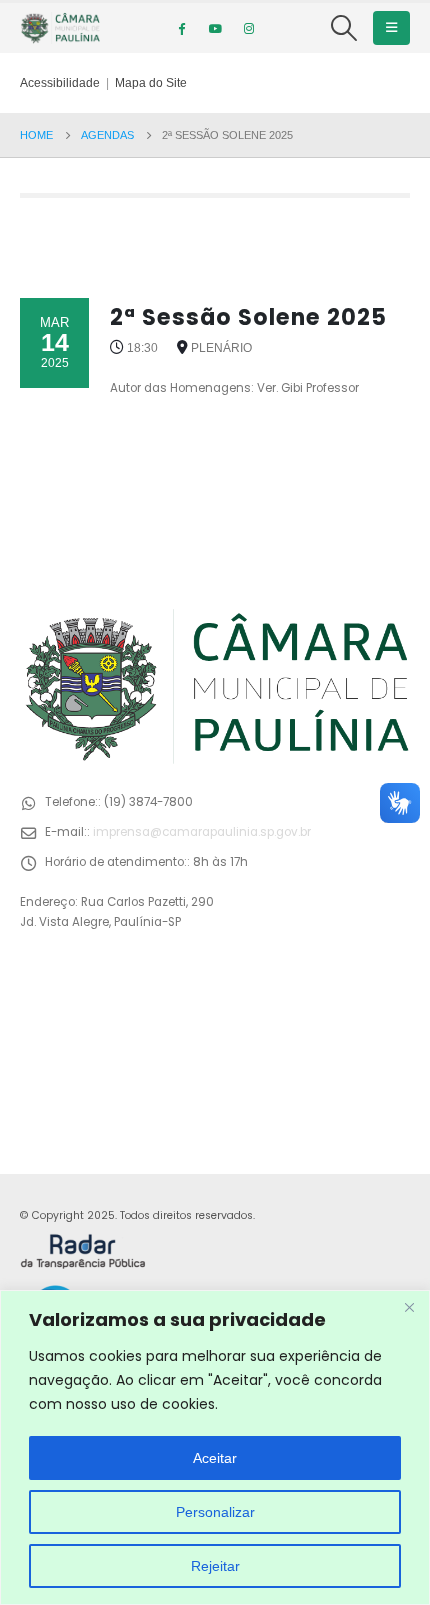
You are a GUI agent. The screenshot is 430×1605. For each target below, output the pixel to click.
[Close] (409, 1307)
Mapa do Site (151, 82)
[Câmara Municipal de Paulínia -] (60, 28)
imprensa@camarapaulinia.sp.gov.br (202, 832)
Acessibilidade (60, 82)
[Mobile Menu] (391, 28)
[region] (215, 1447)
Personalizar (215, 1512)
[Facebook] (181, 28)
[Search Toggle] (344, 28)
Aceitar (215, 1458)
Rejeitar (215, 1566)
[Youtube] (215, 28)
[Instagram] (249, 28)
